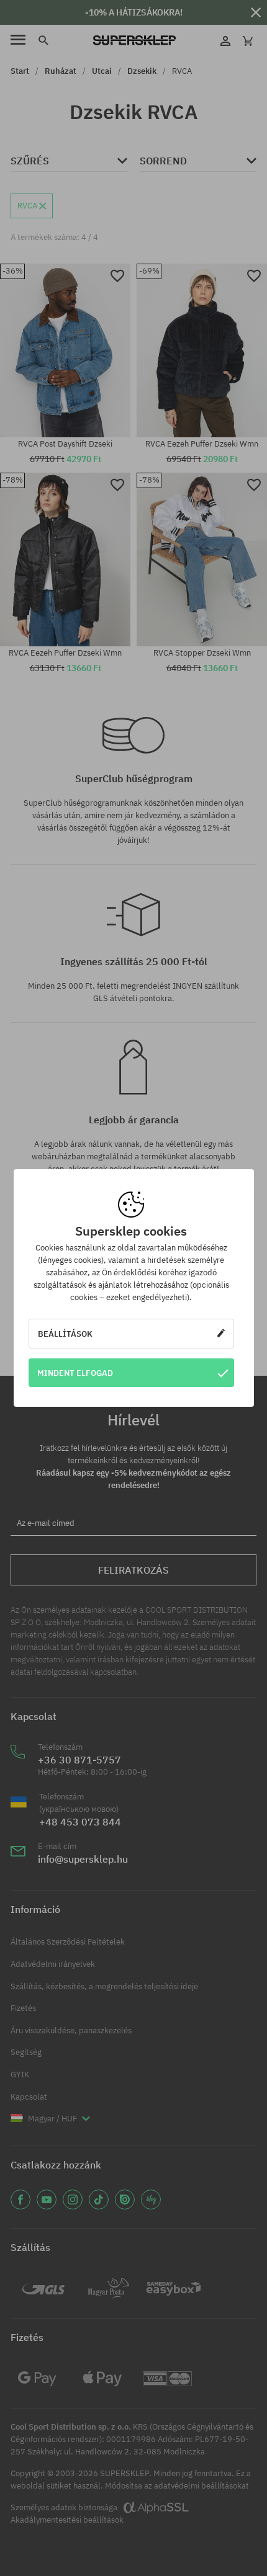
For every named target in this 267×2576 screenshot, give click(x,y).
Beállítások (65, 1334)
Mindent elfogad (75, 1373)
